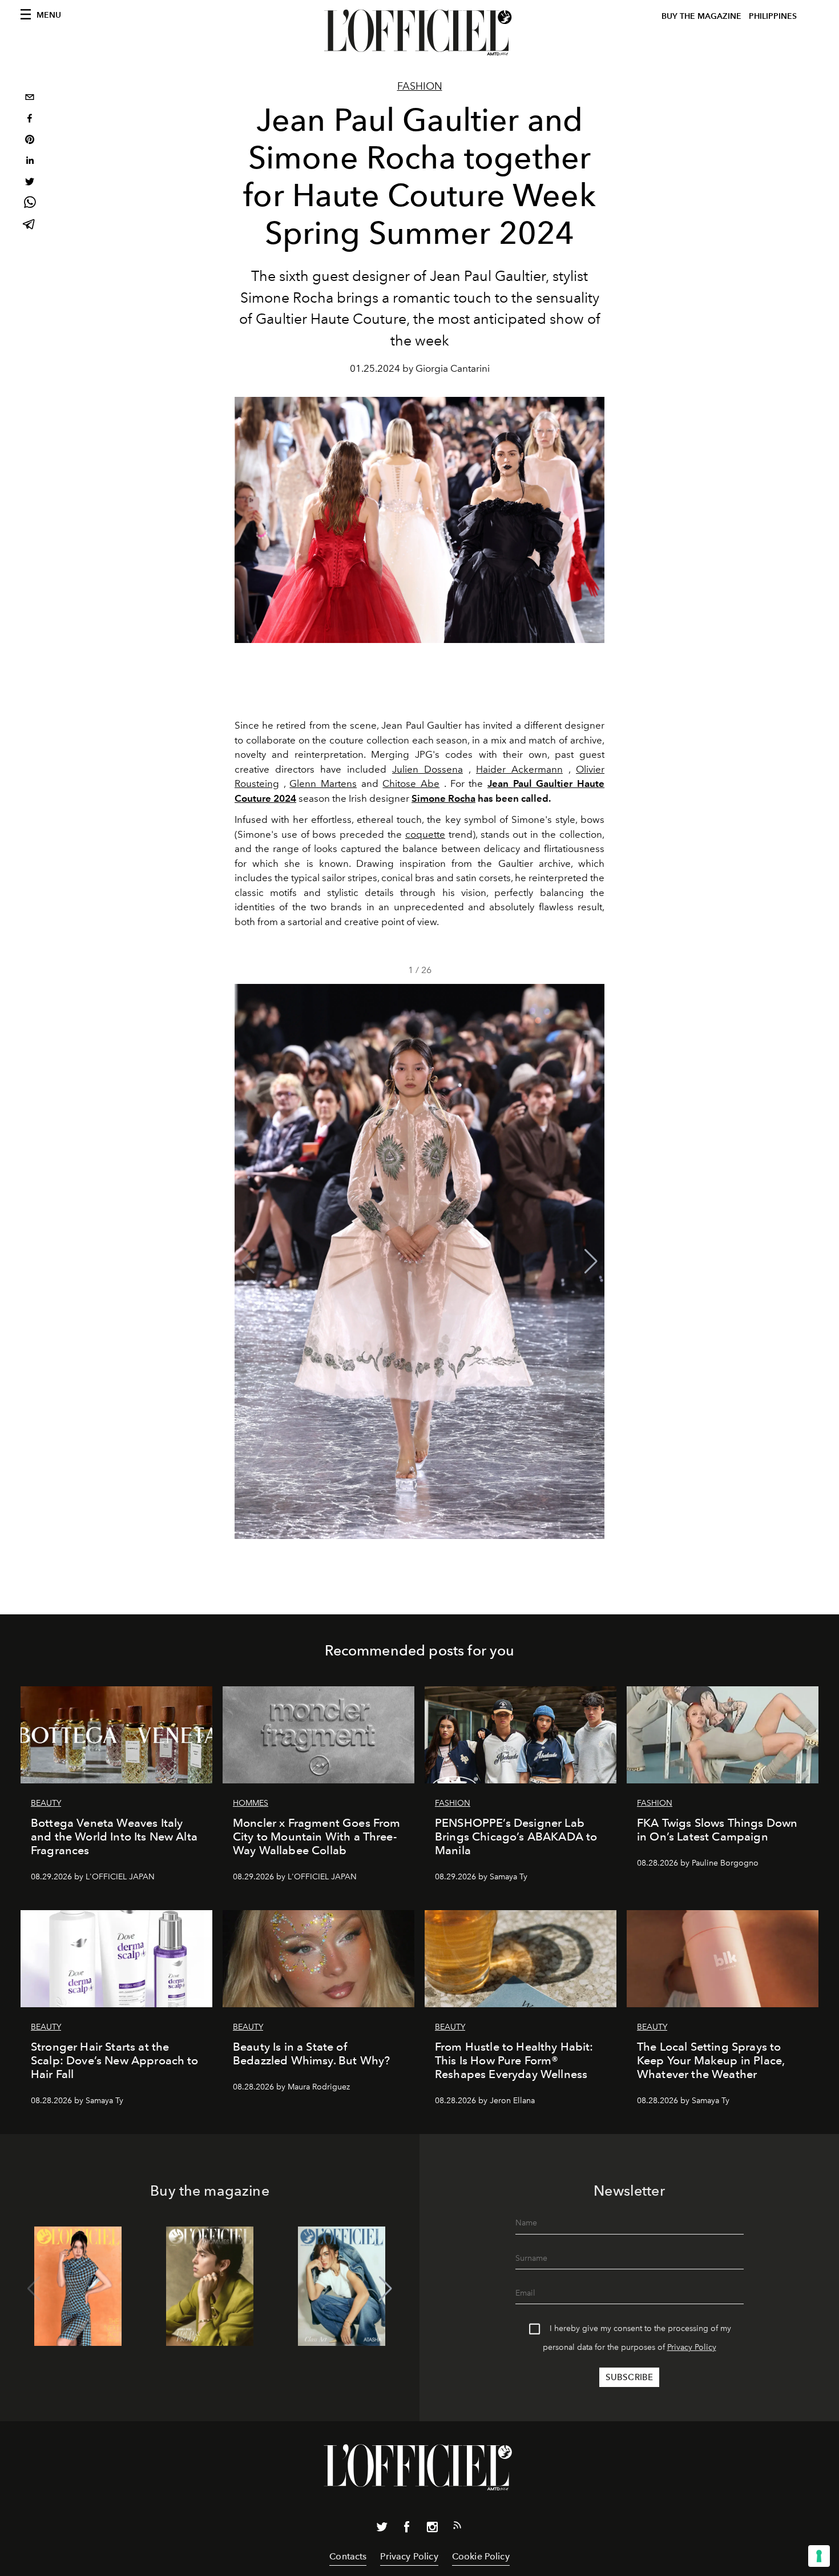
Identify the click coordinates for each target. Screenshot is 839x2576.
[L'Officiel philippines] (419, 33)
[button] (591, 1261)
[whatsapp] (30, 204)
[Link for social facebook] (407, 2529)
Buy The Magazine (701, 16)
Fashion (420, 86)
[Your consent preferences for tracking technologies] (819, 2556)
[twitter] (30, 183)
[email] (30, 99)
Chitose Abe (411, 783)
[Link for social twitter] (382, 2529)
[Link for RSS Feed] (457, 2527)
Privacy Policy (692, 2347)
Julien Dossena (427, 769)
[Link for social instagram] (432, 2529)
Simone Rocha (443, 798)
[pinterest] (30, 141)
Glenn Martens (323, 783)
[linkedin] (30, 162)
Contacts (348, 2556)
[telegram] (30, 225)
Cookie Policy (481, 2556)
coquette (425, 834)
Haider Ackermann (519, 769)
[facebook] (30, 120)
